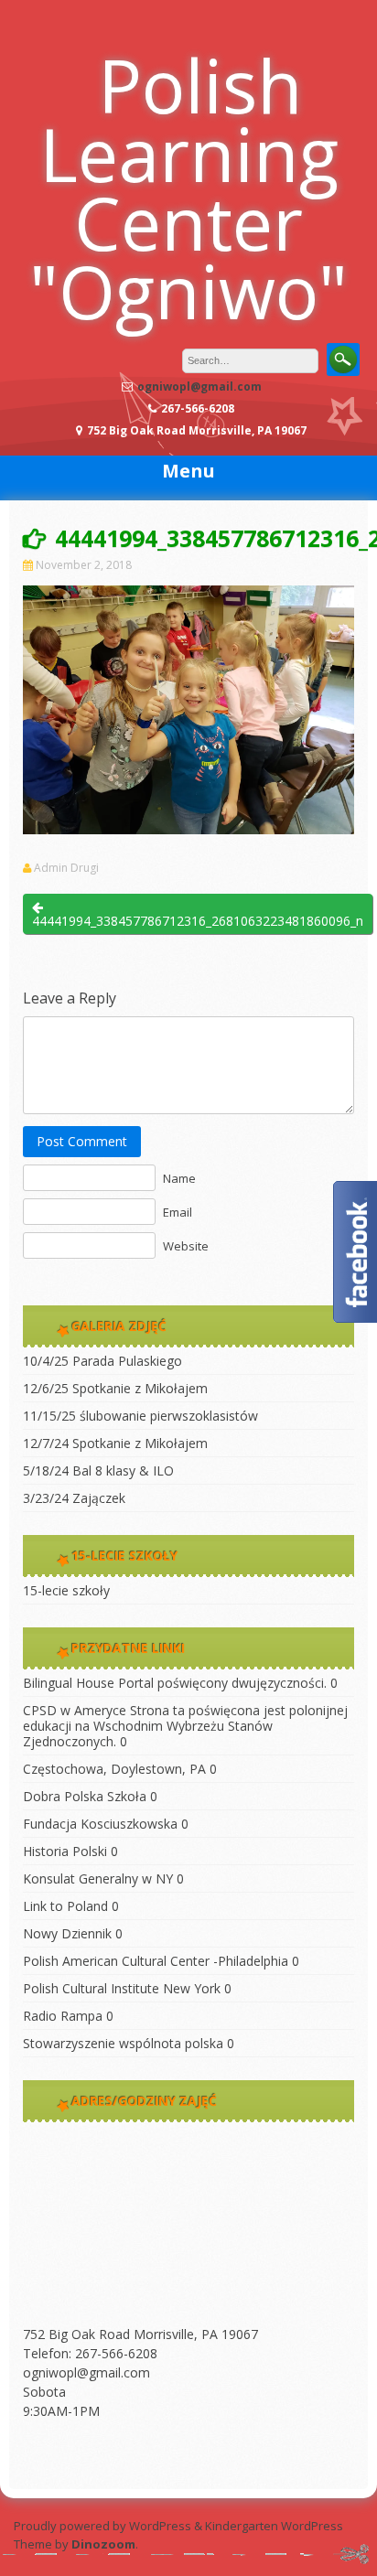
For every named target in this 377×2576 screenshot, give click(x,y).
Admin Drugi (66, 868)
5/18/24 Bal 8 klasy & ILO (98, 1470)
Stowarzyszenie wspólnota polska (123, 2043)
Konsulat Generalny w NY (98, 1878)
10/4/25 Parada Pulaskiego (102, 1361)
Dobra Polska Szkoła (85, 1796)
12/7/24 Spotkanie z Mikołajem (115, 1443)
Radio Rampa (63, 2016)
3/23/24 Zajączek (74, 1498)
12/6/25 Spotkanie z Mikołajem (115, 1388)
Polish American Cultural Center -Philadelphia (156, 1961)
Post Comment (82, 1141)
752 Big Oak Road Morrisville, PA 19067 (140, 2334)
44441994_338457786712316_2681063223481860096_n (198, 921)
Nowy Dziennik (67, 1933)
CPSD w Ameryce (75, 1710)
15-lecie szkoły (66, 1590)
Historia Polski (65, 1851)
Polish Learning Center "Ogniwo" (188, 188)
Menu (188, 471)
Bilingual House (69, 1683)
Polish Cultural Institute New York (122, 1988)
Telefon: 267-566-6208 (90, 2353)
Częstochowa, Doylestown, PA (114, 1769)
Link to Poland (65, 1906)
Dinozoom (103, 2544)
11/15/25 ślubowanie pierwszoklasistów (140, 1416)
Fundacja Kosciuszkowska (100, 1824)
